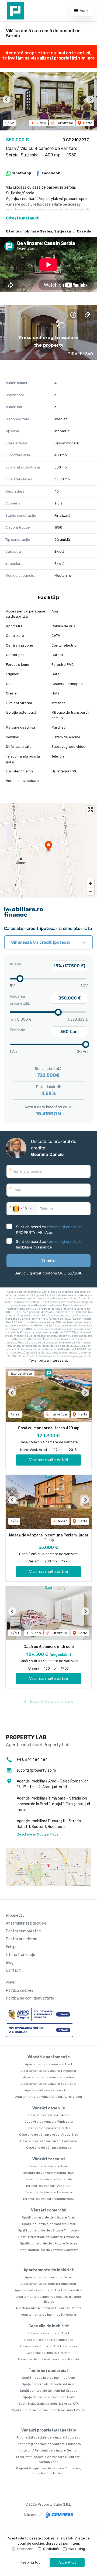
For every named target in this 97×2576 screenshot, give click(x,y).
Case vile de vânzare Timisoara (49, 2122)
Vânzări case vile (49, 2108)
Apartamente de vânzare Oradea (48, 2077)
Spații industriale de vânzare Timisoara (49, 2237)
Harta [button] (87, 123)
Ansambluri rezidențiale (26, 1923)
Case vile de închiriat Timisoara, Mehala (48, 2359)
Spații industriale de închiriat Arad (49, 2378)
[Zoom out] (90, 891)
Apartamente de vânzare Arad (48, 2064)
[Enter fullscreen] (90, 810)
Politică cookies (20, 1990)
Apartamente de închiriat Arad (49, 2277)
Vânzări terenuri (48, 2159)
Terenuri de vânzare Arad (49, 2166)
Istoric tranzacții (20, 1955)
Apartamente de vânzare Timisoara (49, 2071)
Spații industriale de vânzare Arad (48, 2224)
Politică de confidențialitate (30, 1998)
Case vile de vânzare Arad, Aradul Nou (49, 2135)
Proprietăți (15, 1915)
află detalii (65, 2538)
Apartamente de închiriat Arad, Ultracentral (48, 2290)
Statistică (51, 2549)
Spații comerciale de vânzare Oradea (48, 2243)
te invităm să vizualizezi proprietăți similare (48, 58)
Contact (13, 1970)
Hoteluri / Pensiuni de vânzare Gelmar (49, 2450)
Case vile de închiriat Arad (49, 2333)
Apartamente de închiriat (49, 2270)
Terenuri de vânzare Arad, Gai (48, 2186)
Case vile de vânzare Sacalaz (49, 2148)
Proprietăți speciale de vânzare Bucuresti (48, 2437)
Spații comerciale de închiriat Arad (49, 2384)
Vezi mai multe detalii (48, 1460)
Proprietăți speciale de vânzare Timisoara (49, 2444)
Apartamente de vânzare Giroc (49, 2090)
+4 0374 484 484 (32, 1760)
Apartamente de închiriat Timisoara (48, 2315)
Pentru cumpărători (23, 1931)
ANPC (11, 1983)
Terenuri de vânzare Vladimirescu (49, 2199)
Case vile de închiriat (49, 2326)
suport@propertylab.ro (36, 1770)
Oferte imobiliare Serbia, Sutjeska (38, 231)
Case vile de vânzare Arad (48, 2115)
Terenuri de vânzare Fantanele (48, 2179)
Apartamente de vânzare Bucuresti (48, 2084)
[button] (7, 99)
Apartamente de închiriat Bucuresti (49, 2284)
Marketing (77, 2549)
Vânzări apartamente (49, 2057)
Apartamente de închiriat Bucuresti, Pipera (49, 2308)
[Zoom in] (90, 883)
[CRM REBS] (59, 2514)
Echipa (12, 1947)
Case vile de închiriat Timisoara (48, 2340)
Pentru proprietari (22, 1939)
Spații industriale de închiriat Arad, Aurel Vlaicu (49, 2410)
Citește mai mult (22, 218)
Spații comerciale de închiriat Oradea (49, 2391)
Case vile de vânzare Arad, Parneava (48, 2141)
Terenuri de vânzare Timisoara (48, 2192)
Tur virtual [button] (64, 123)
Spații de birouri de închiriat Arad (48, 2397)
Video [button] (41, 123)
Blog (10, 1963)
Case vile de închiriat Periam (49, 2353)
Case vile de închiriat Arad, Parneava (49, 2346)
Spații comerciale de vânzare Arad (48, 2217)
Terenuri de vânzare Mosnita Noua (48, 2173)
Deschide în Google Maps (38, 1834)
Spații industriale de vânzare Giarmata (48, 2250)
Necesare (25, 2549)
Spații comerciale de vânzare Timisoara (49, 2230)
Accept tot (67, 2562)
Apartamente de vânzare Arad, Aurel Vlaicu (48, 2097)
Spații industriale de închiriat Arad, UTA (49, 2404)
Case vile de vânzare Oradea (48, 2128)
